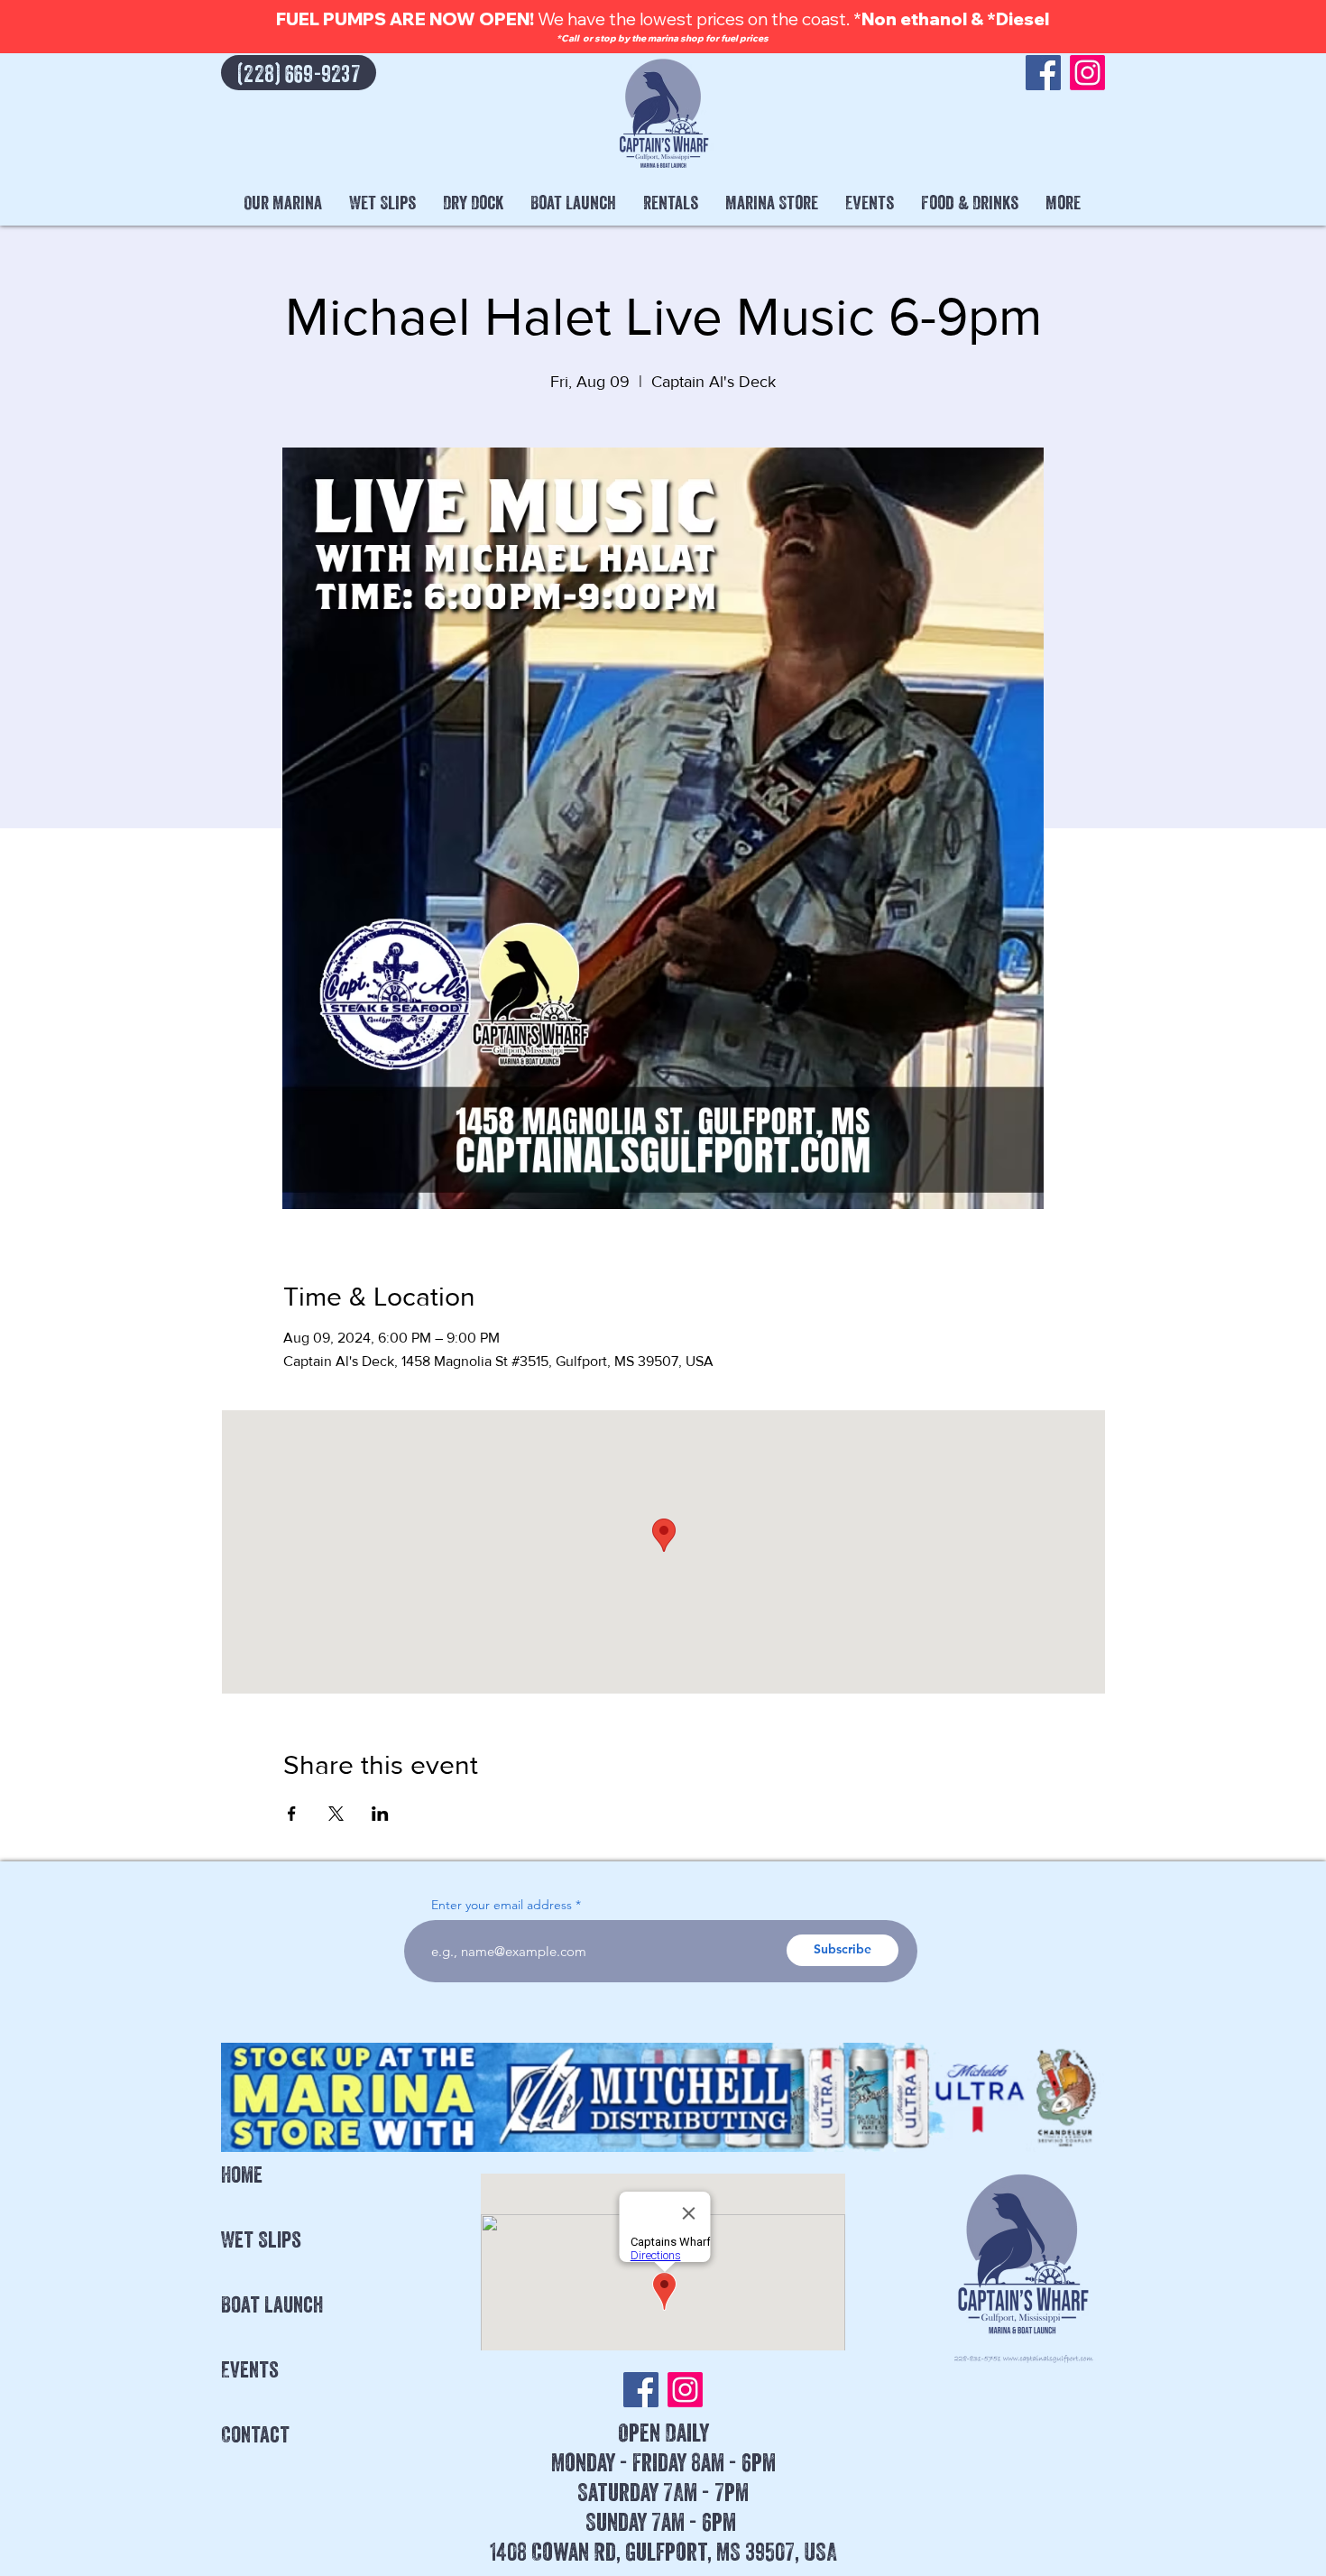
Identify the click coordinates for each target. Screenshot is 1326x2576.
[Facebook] (1043, 73)
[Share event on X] (336, 1814)
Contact (255, 2434)
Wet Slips (261, 2239)
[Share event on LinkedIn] (380, 1814)
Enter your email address (502, 1905)
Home (242, 2174)
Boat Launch (272, 2304)
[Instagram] (1087, 73)
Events (250, 2369)
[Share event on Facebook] (292, 1814)
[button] (283, 203)
